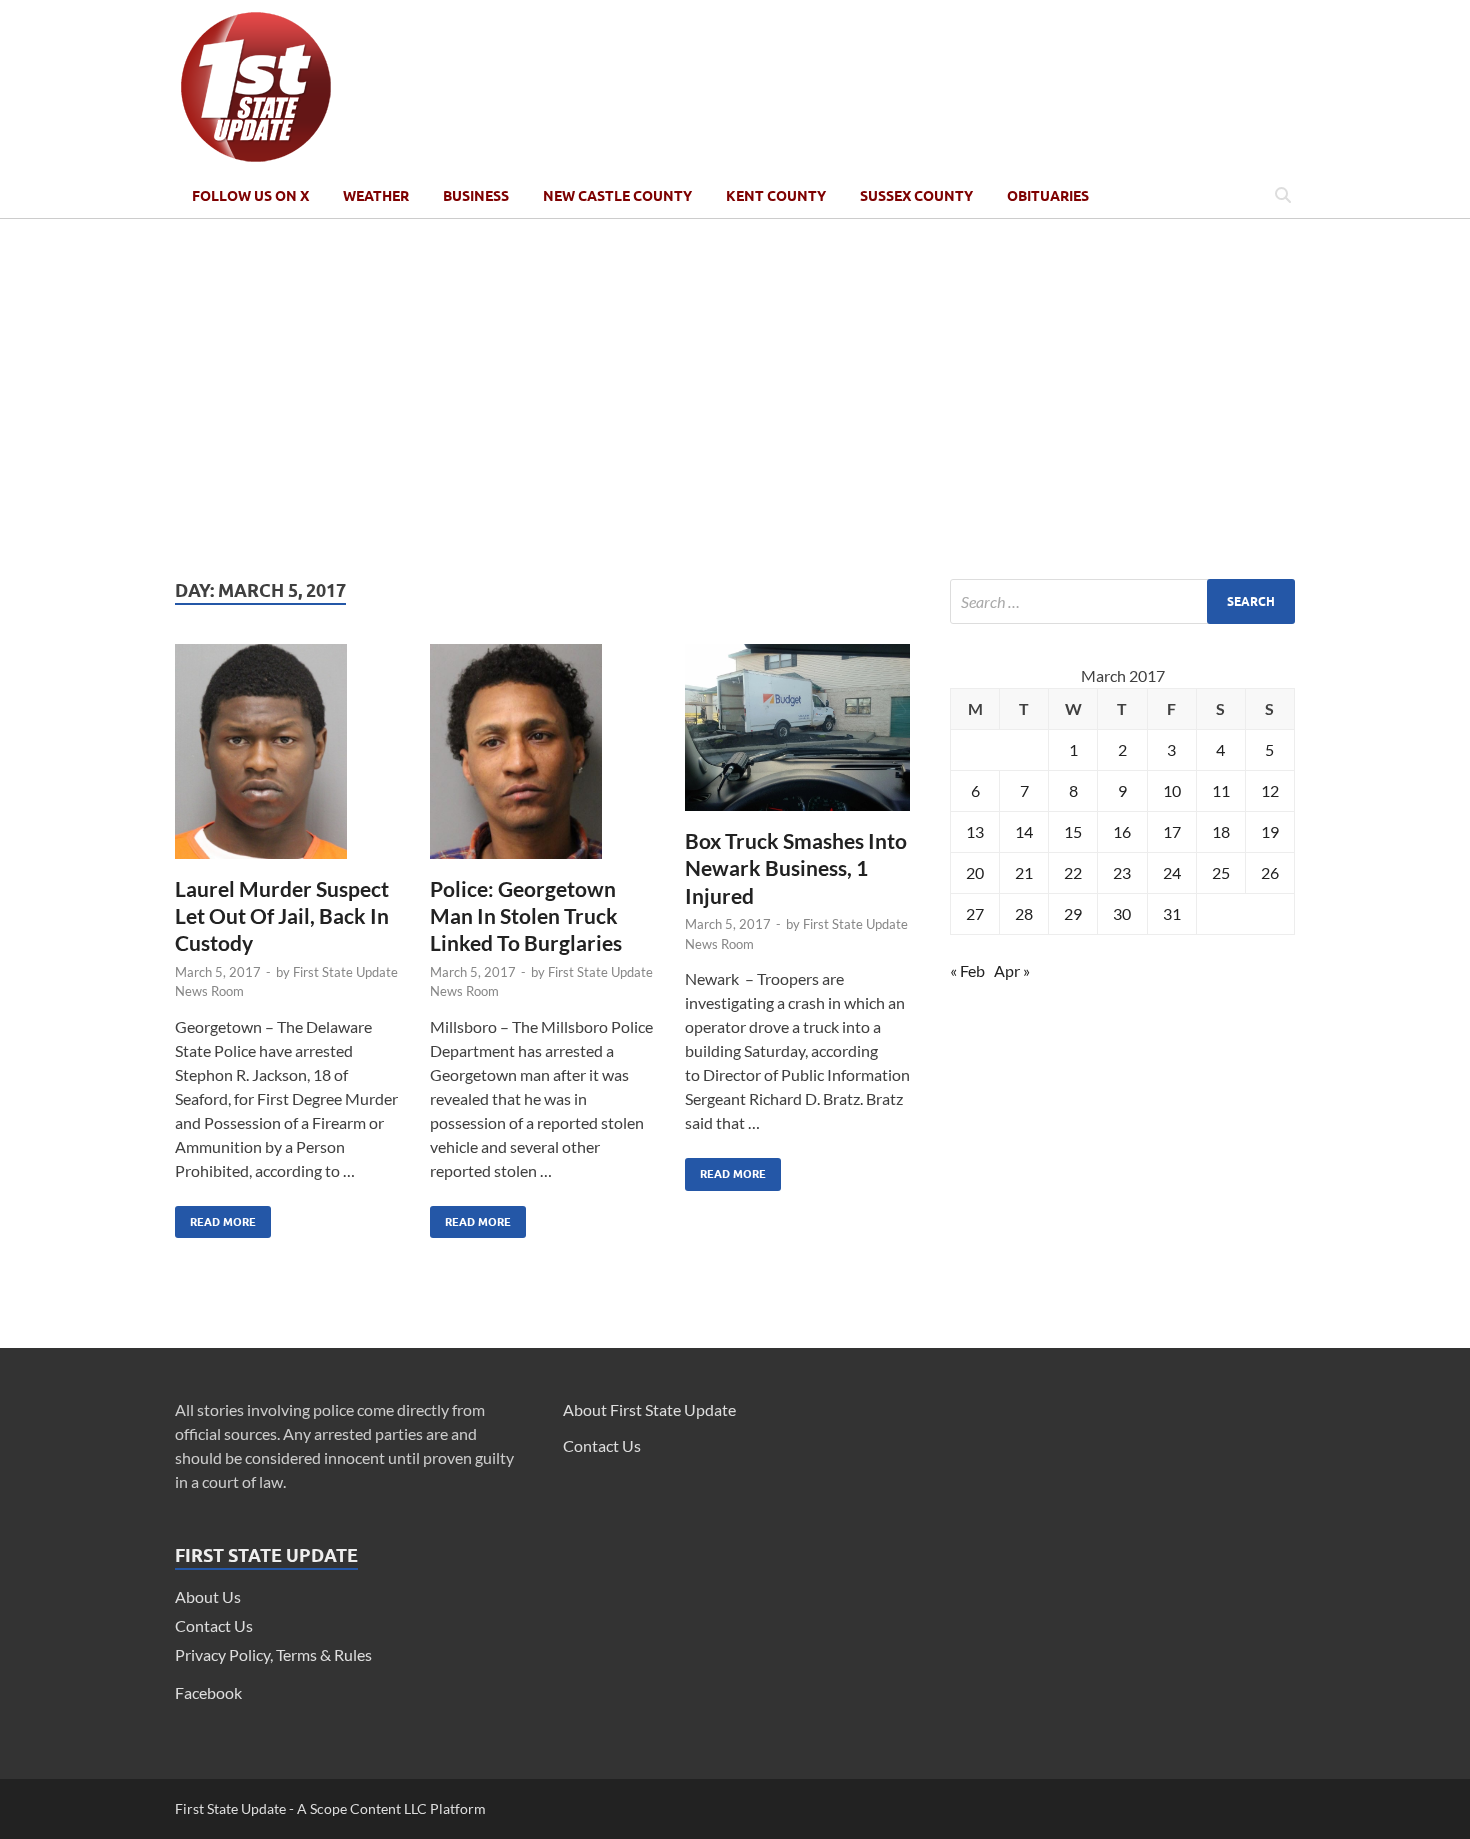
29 (1073, 913)
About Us (208, 1596)
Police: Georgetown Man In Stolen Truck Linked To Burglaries (526, 916)
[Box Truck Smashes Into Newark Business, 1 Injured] (797, 735)
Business (476, 196)
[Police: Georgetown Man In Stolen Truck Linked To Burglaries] (542, 759)
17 (1172, 831)
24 (1172, 872)
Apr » (1012, 970)
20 (975, 872)
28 (1024, 913)
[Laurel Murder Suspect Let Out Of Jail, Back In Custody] (287, 759)
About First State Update (649, 1409)
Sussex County (916, 196)
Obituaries (1048, 196)
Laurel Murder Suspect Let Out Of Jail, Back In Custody (282, 916)
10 (1172, 790)
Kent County (776, 196)
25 (1221, 872)
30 (1122, 913)
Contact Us (214, 1625)
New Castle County (617, 196)
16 (1122, 831)
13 (975, 831)
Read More (215, 1217)
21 (1024, 872)
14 (1024, 831)
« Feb (967, 970)
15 (1073, 831)
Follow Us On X (250, 196)
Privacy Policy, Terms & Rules (273, 1654)
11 (1221, 790)
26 (1270, 872)
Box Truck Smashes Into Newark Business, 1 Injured (796, 868)
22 (1073, 872)
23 (1122, 872)
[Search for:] (1122, 601)
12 (1270, 790)
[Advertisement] (735, 399)
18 (1221, 831)
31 (1172, 913)
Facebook (208, 1692)
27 (975, 913)
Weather (376, 196)
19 (1270, 831)
